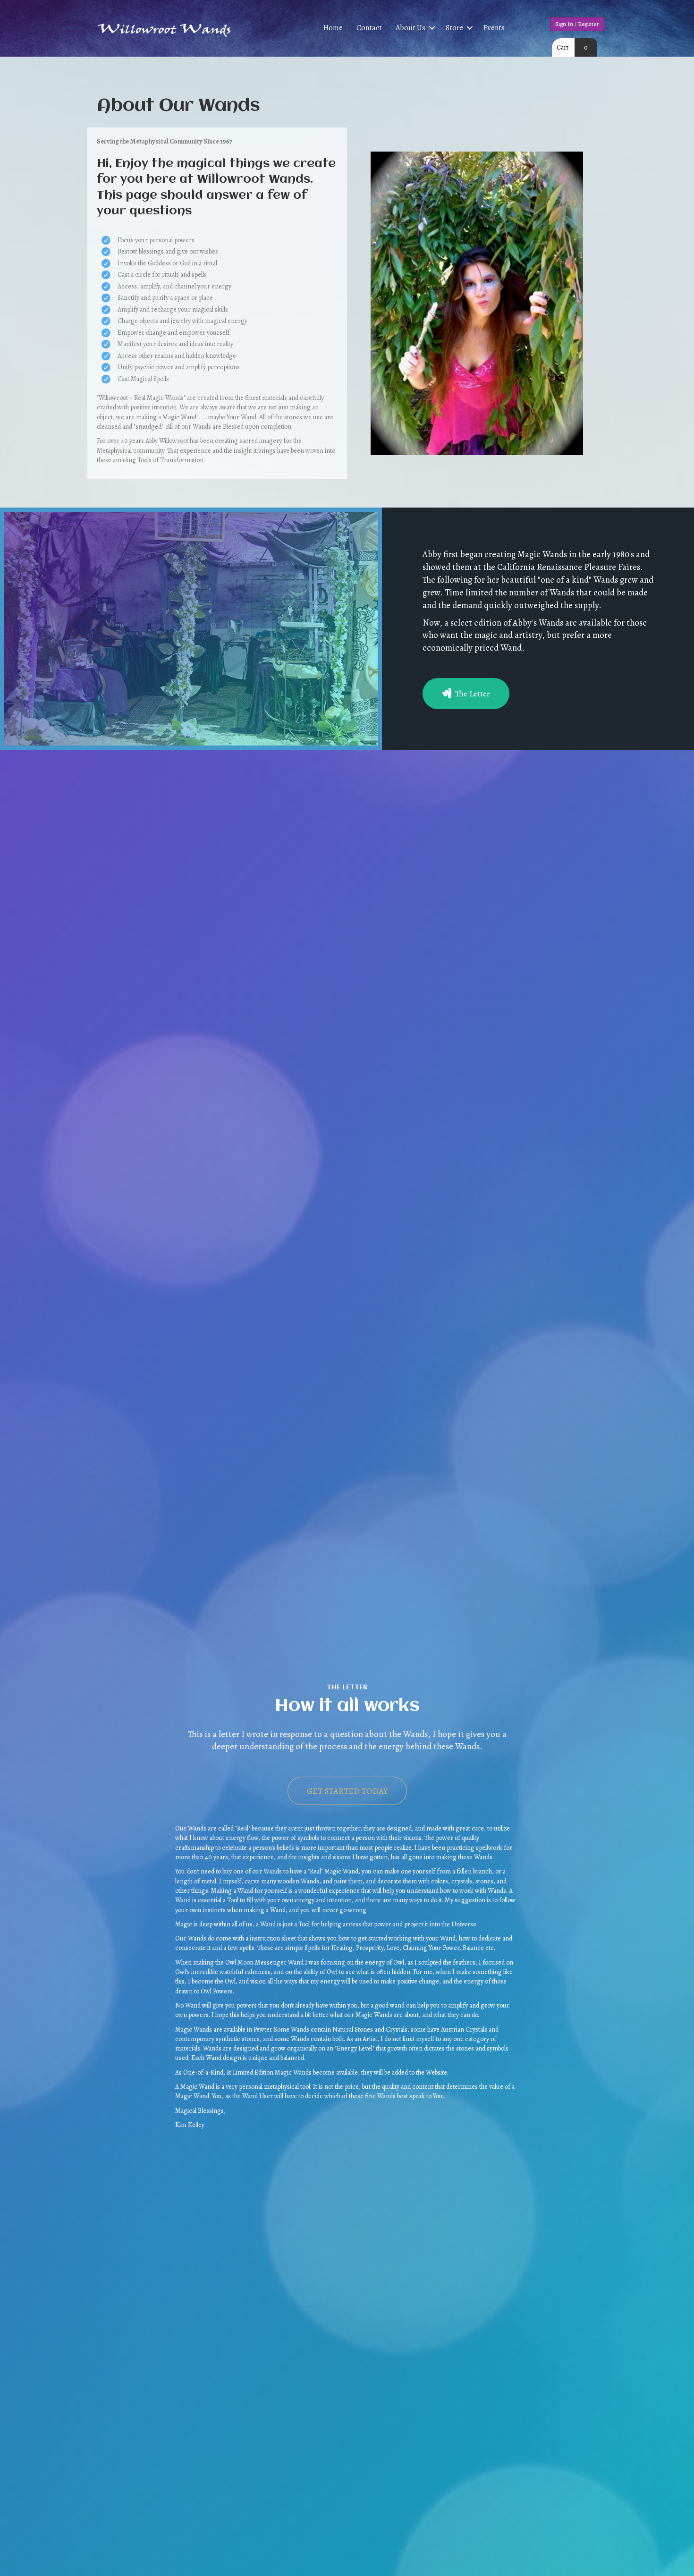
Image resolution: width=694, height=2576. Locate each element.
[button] (432, 28)
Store (454, 28)
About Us (410, 28)
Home (333, 28)
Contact (369, 28)
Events (494, 28)
